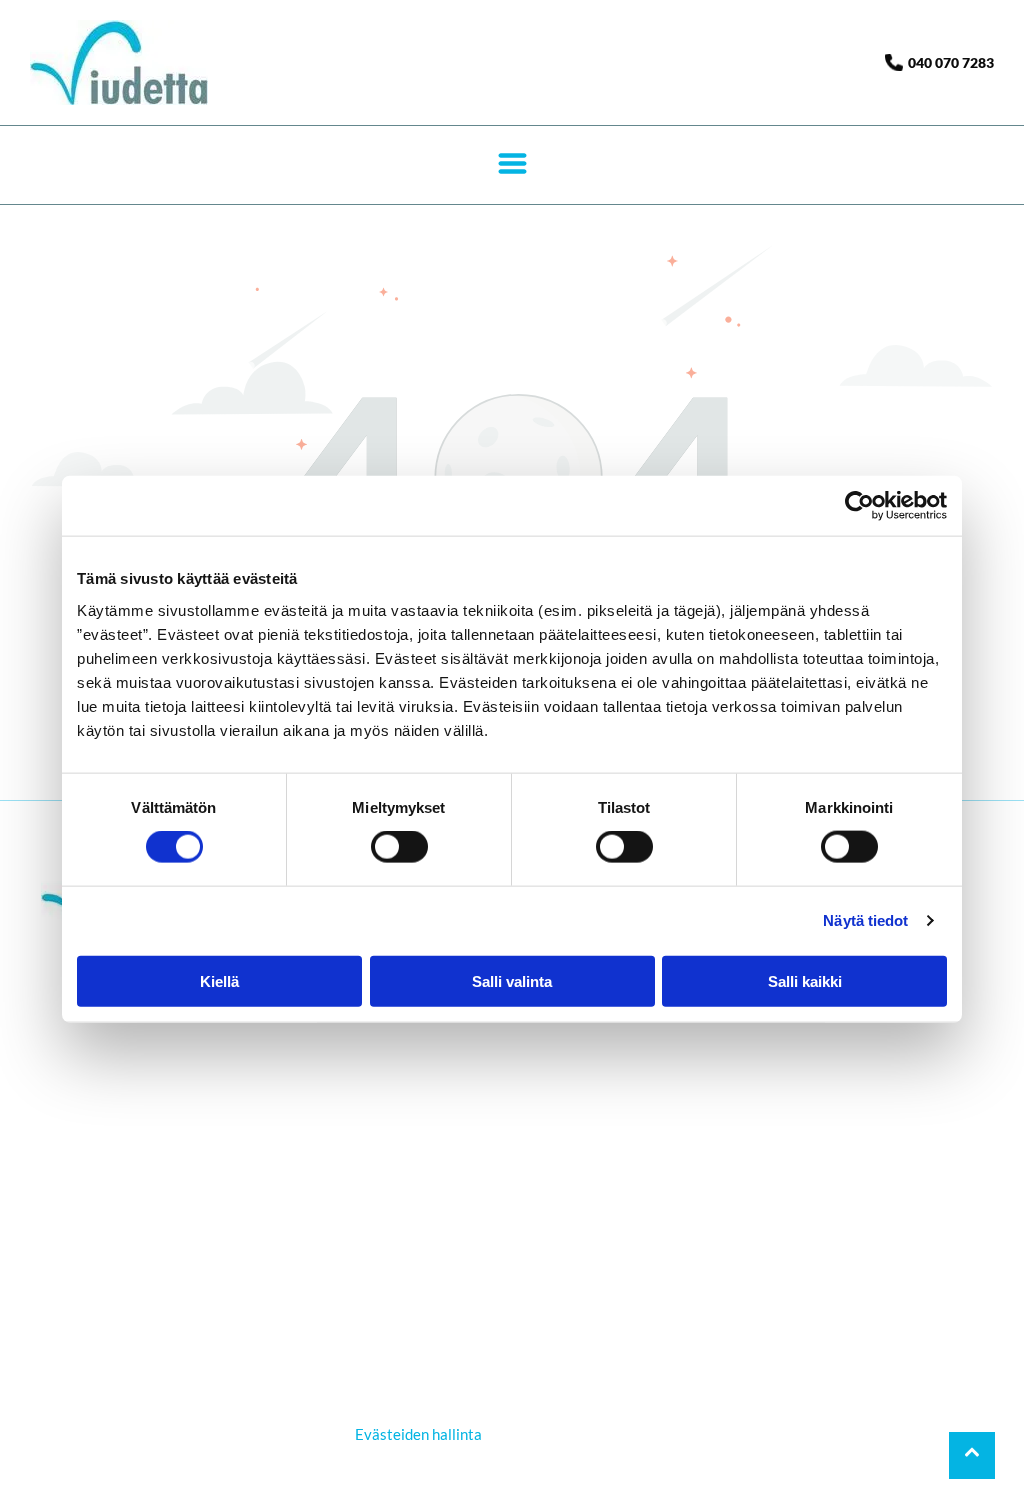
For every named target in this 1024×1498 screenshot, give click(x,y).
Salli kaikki (805, 980)
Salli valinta (512, 980)
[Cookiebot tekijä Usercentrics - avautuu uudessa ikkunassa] (859, 506)
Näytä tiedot (865, 920)
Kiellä (219, 980)
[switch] (399, 847)
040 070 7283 (951, 62)
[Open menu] (512, 165)
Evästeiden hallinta (418, 1434)
